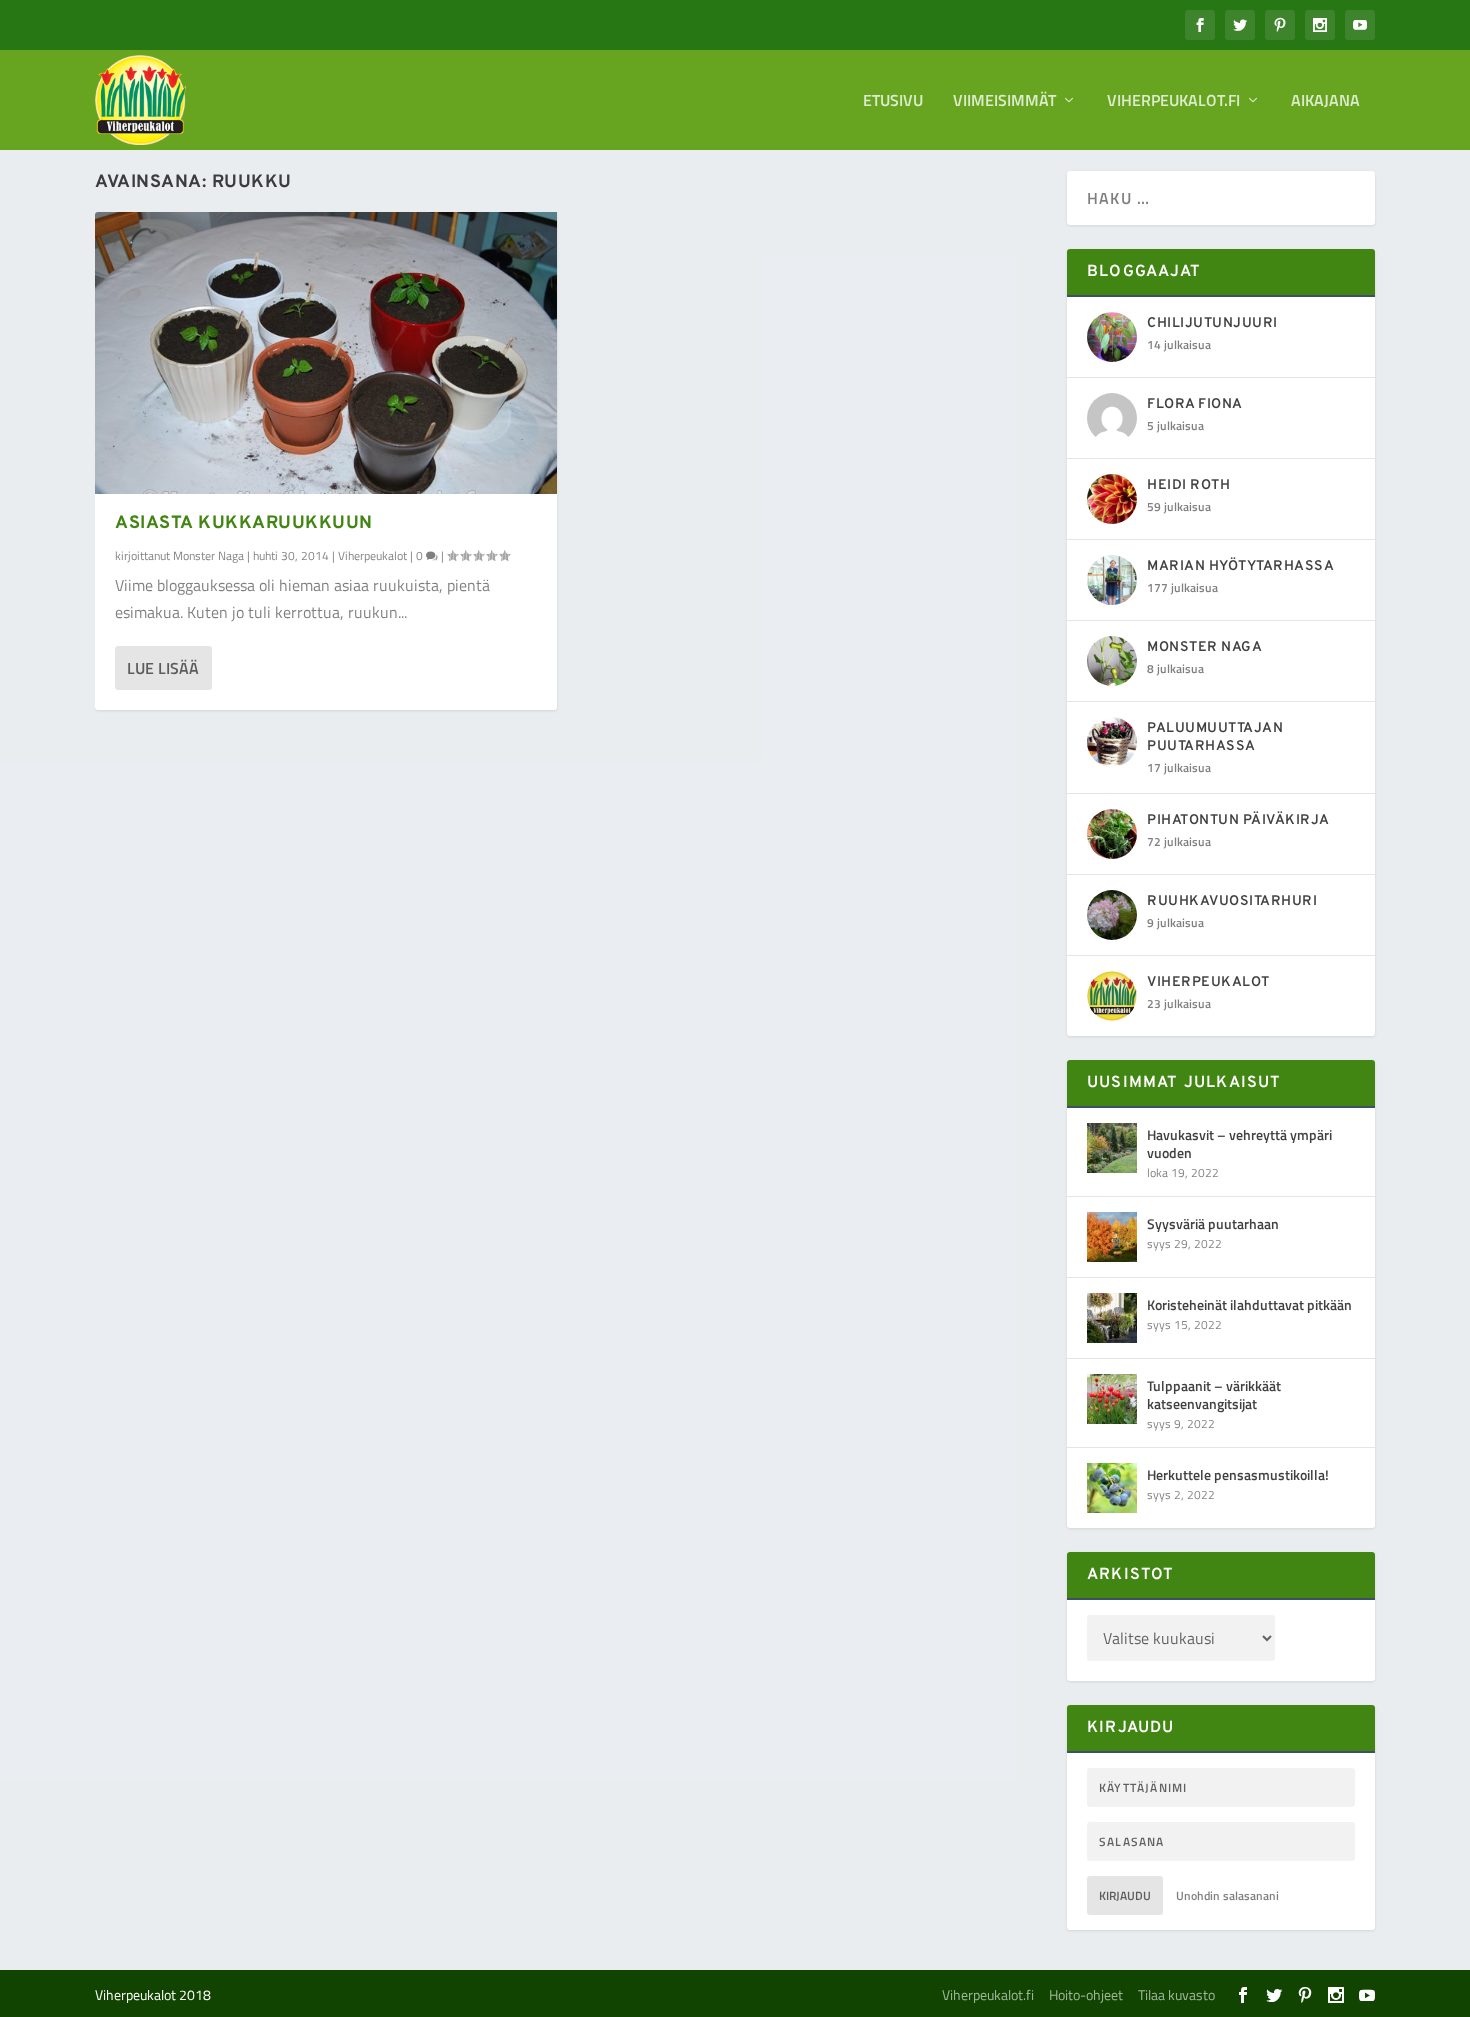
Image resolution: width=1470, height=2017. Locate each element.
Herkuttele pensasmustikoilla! (1238, 1474)
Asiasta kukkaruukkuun (244, 523)
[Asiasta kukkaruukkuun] (326, 353)
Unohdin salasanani (1227, 1895)
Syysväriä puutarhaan (1213, 1223)
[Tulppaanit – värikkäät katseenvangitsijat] (1112, 1399)
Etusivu (893, 102)
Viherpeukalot (372, 555)
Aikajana (1325, 102)
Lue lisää (163, 668)
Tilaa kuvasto (1176, 1994)
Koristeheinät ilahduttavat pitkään (1249, 1304)
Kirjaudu (1125, 1895)
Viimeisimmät (1004, 102)
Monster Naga (208, 555)
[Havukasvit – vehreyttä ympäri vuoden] (1112, 1148)
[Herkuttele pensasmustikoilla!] (1112, 1488)
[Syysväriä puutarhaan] (1112, 1237)
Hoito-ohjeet (1086, 1994)
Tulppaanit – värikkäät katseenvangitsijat (1214, 1394)
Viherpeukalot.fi (1173, 102)
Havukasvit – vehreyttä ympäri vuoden (1239, 1143)
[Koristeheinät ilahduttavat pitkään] (1112, 1318)
